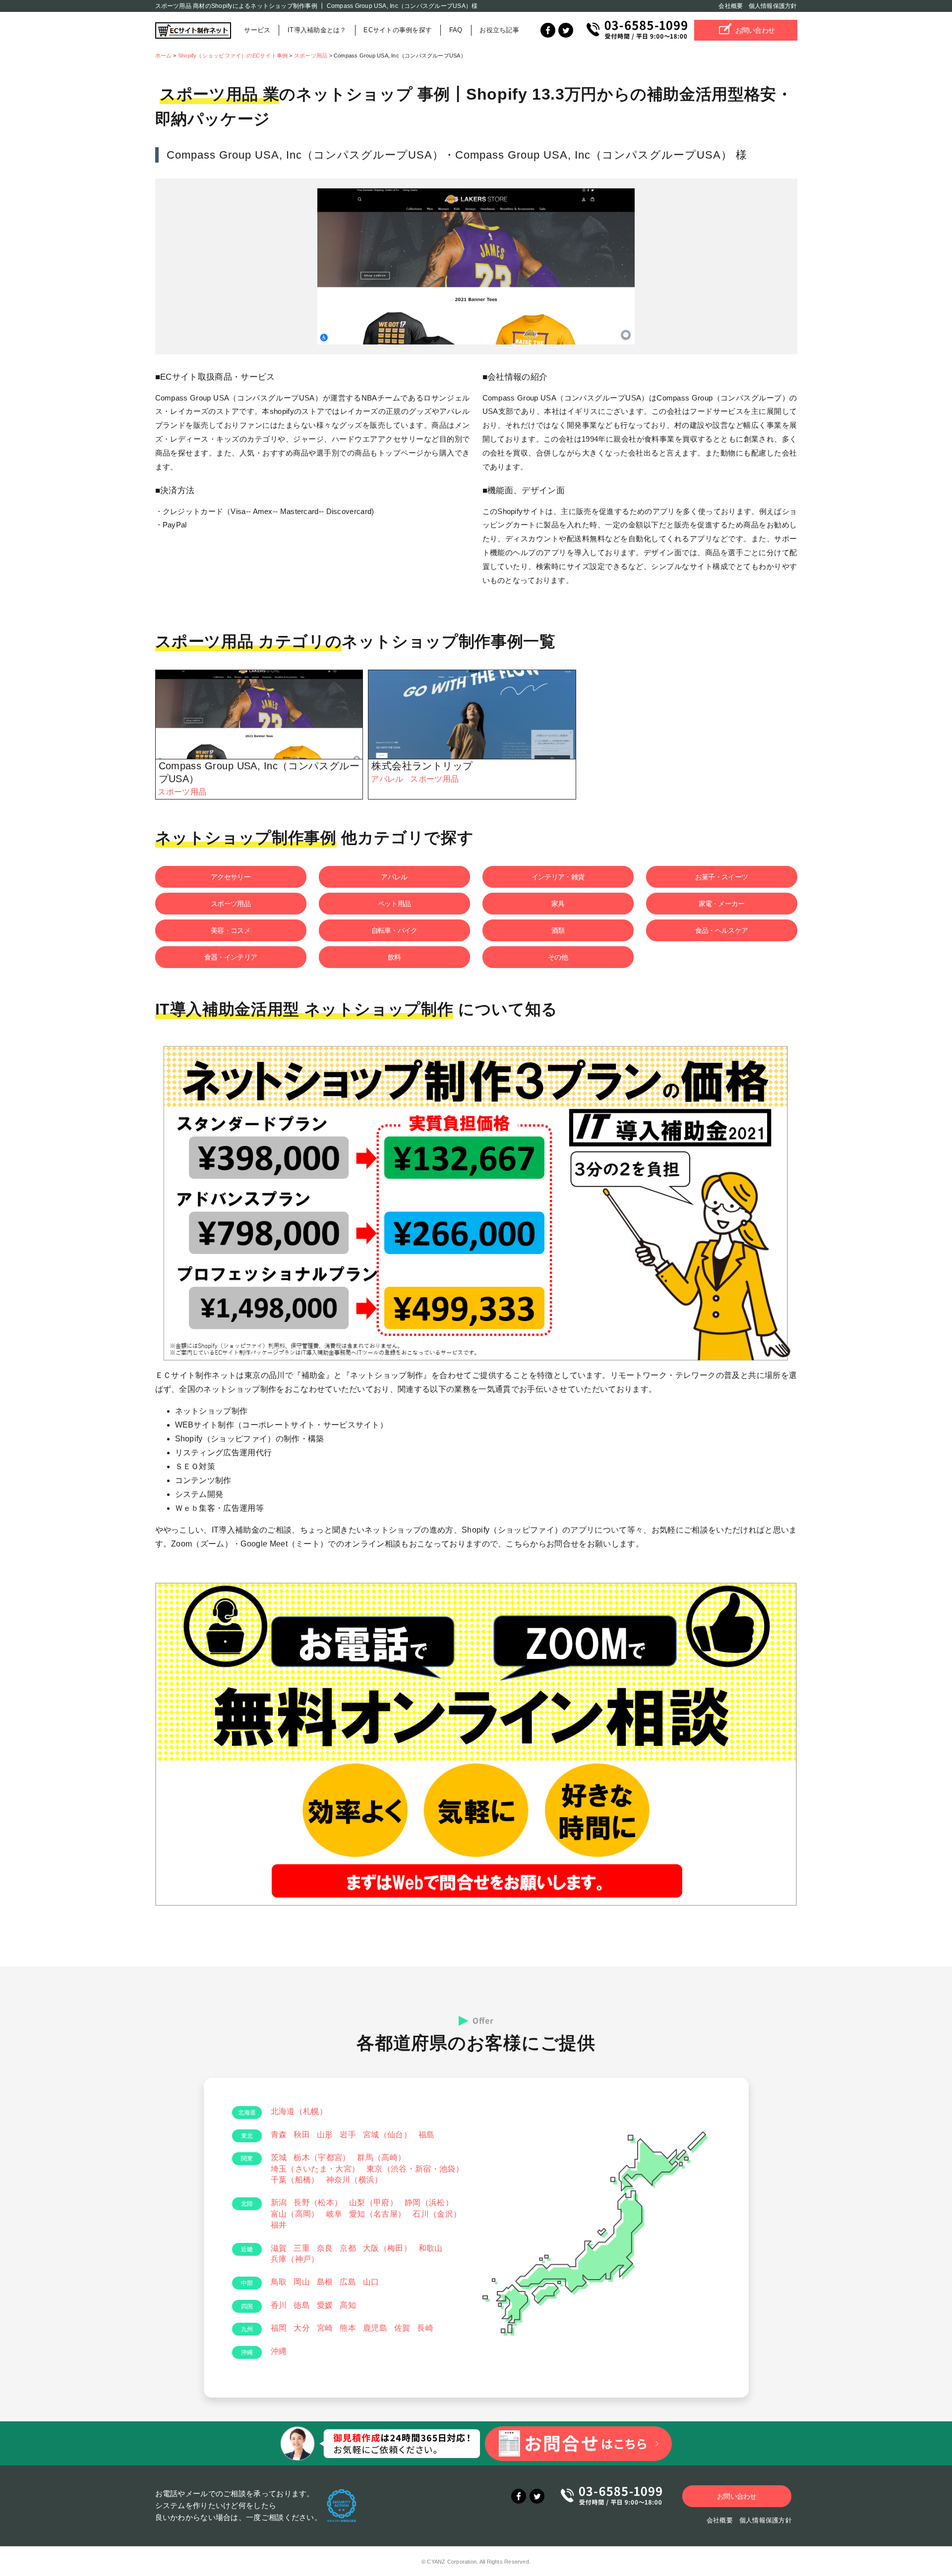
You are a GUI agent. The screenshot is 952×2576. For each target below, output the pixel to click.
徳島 (302, 2305)
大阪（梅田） (387, 2248)
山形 (325, 2135)
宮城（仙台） (387, 2135)
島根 (325, 2282)
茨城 (279, 2157)
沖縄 (279, 2351)
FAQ (456, 30)
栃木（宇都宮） (322, 2157)
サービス (257, 30)
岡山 (302, 2282)
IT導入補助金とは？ (317, 30)
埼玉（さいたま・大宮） (315, 2169)
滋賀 (279, 2248)
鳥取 (279, 2282)
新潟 (279, 2203)
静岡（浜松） (429, 2203)
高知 (348, 2305)
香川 (279, 2305)
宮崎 (325, 2328)
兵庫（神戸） (295, 2259)
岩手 (348, 2135)
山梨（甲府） (373, 2203)
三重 (302, 2248)
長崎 (425, 2328)
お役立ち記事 (499, 30)
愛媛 (325, 2305)
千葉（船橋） (295, 2180)
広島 (348, 2282)
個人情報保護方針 (773, 6)
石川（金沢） (437, 2214)
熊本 (348, 2328)
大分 (302, 2328)
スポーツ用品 (182, 792)
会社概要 (731, 6)
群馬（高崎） (381, 2157)
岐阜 (334, 2214)
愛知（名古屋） (377, 2214)
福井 (279, 2225)
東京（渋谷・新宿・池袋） (415, 2169)
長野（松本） (318, 2203)
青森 (279, 2135)
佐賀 (402, 2328)
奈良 (325, 2248)
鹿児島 (375, 2328)
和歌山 (431, 2248)
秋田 (302, 2135)
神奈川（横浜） (355, 2180)
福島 (427, 2135)
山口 (371, 2282)
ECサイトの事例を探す (398, 30)
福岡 (279, 2328)
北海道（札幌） (299, 2111)
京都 (348, 2248)
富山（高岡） (295, 2214)
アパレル (387, 779)
